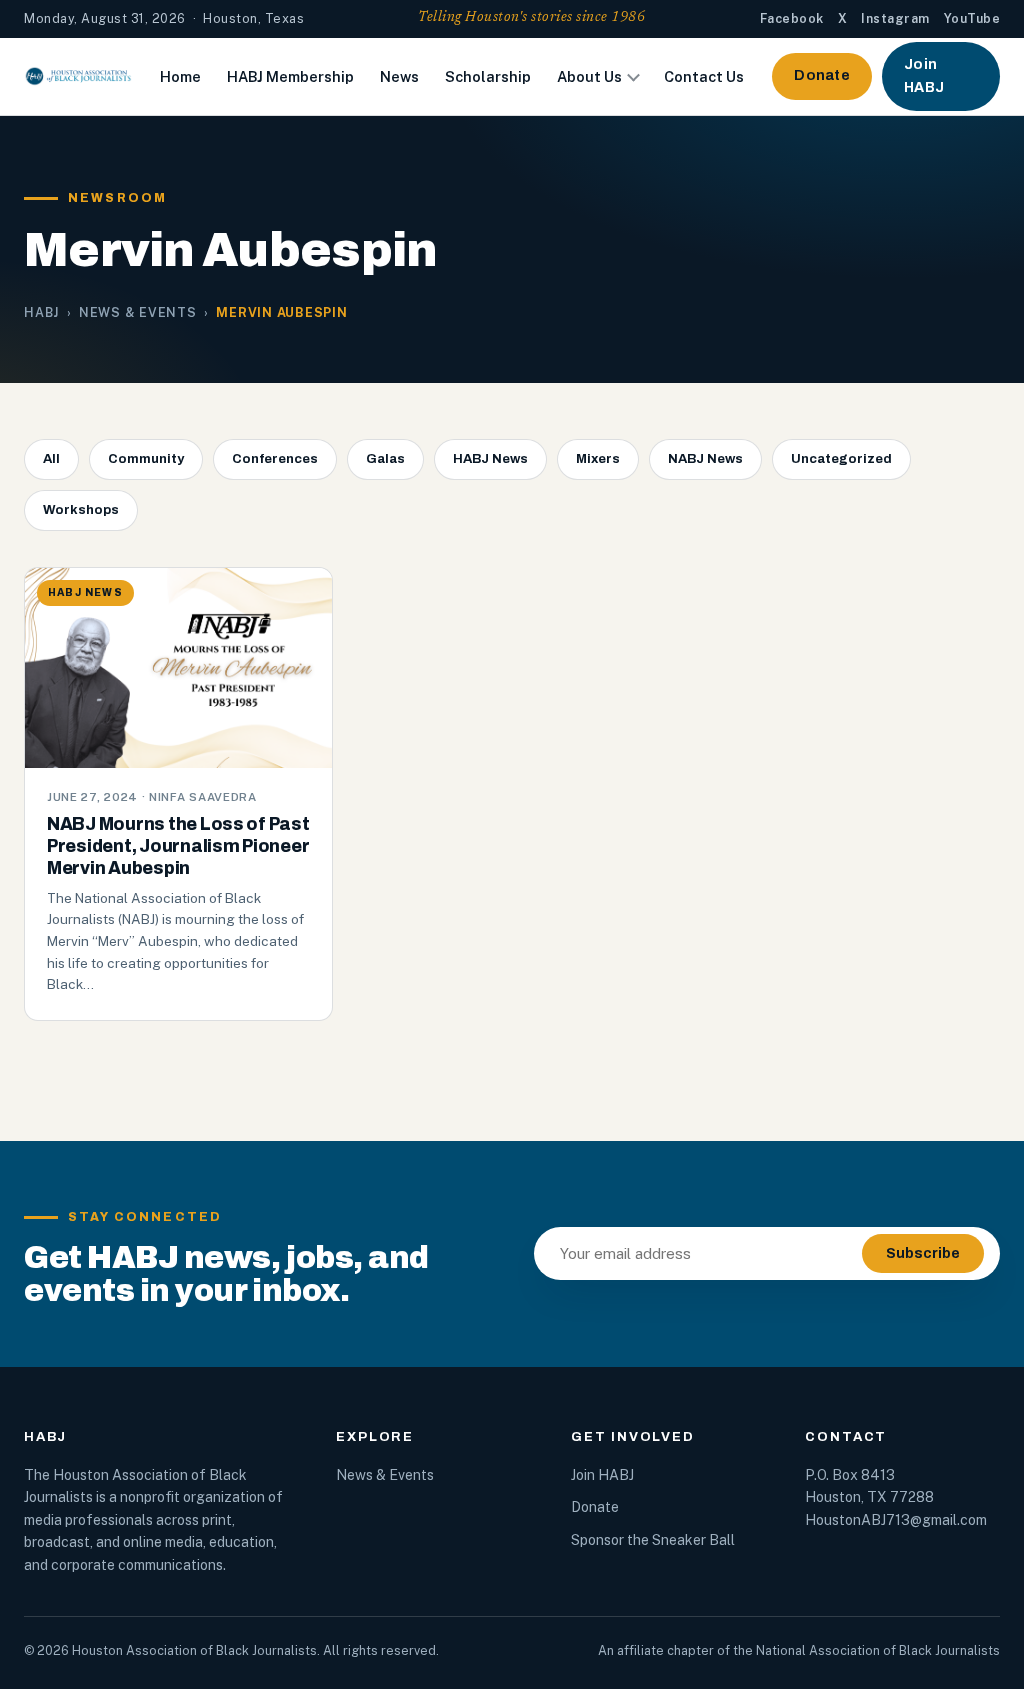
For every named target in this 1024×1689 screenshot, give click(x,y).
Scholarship (488, 76)
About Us (589, 76)
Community (146, 459)
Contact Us (704, 76)
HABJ (41, 312)
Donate (822, 75)
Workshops (81, 510)
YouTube (972, 18)
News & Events (138, 312)
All (51, 459)
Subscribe (923, 1253)
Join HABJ (924, 75)
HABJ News (490, 459)
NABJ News (705, 459)
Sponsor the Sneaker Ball (653, 1540)
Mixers (598, 459)
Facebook (792, 18)
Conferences (275, 459)
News (399, 76)
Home (180, 76)
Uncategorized (841, 459)
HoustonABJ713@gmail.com (896, 1520)
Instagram (895, 18)
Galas (385, 459)
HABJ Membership (290, 76)
